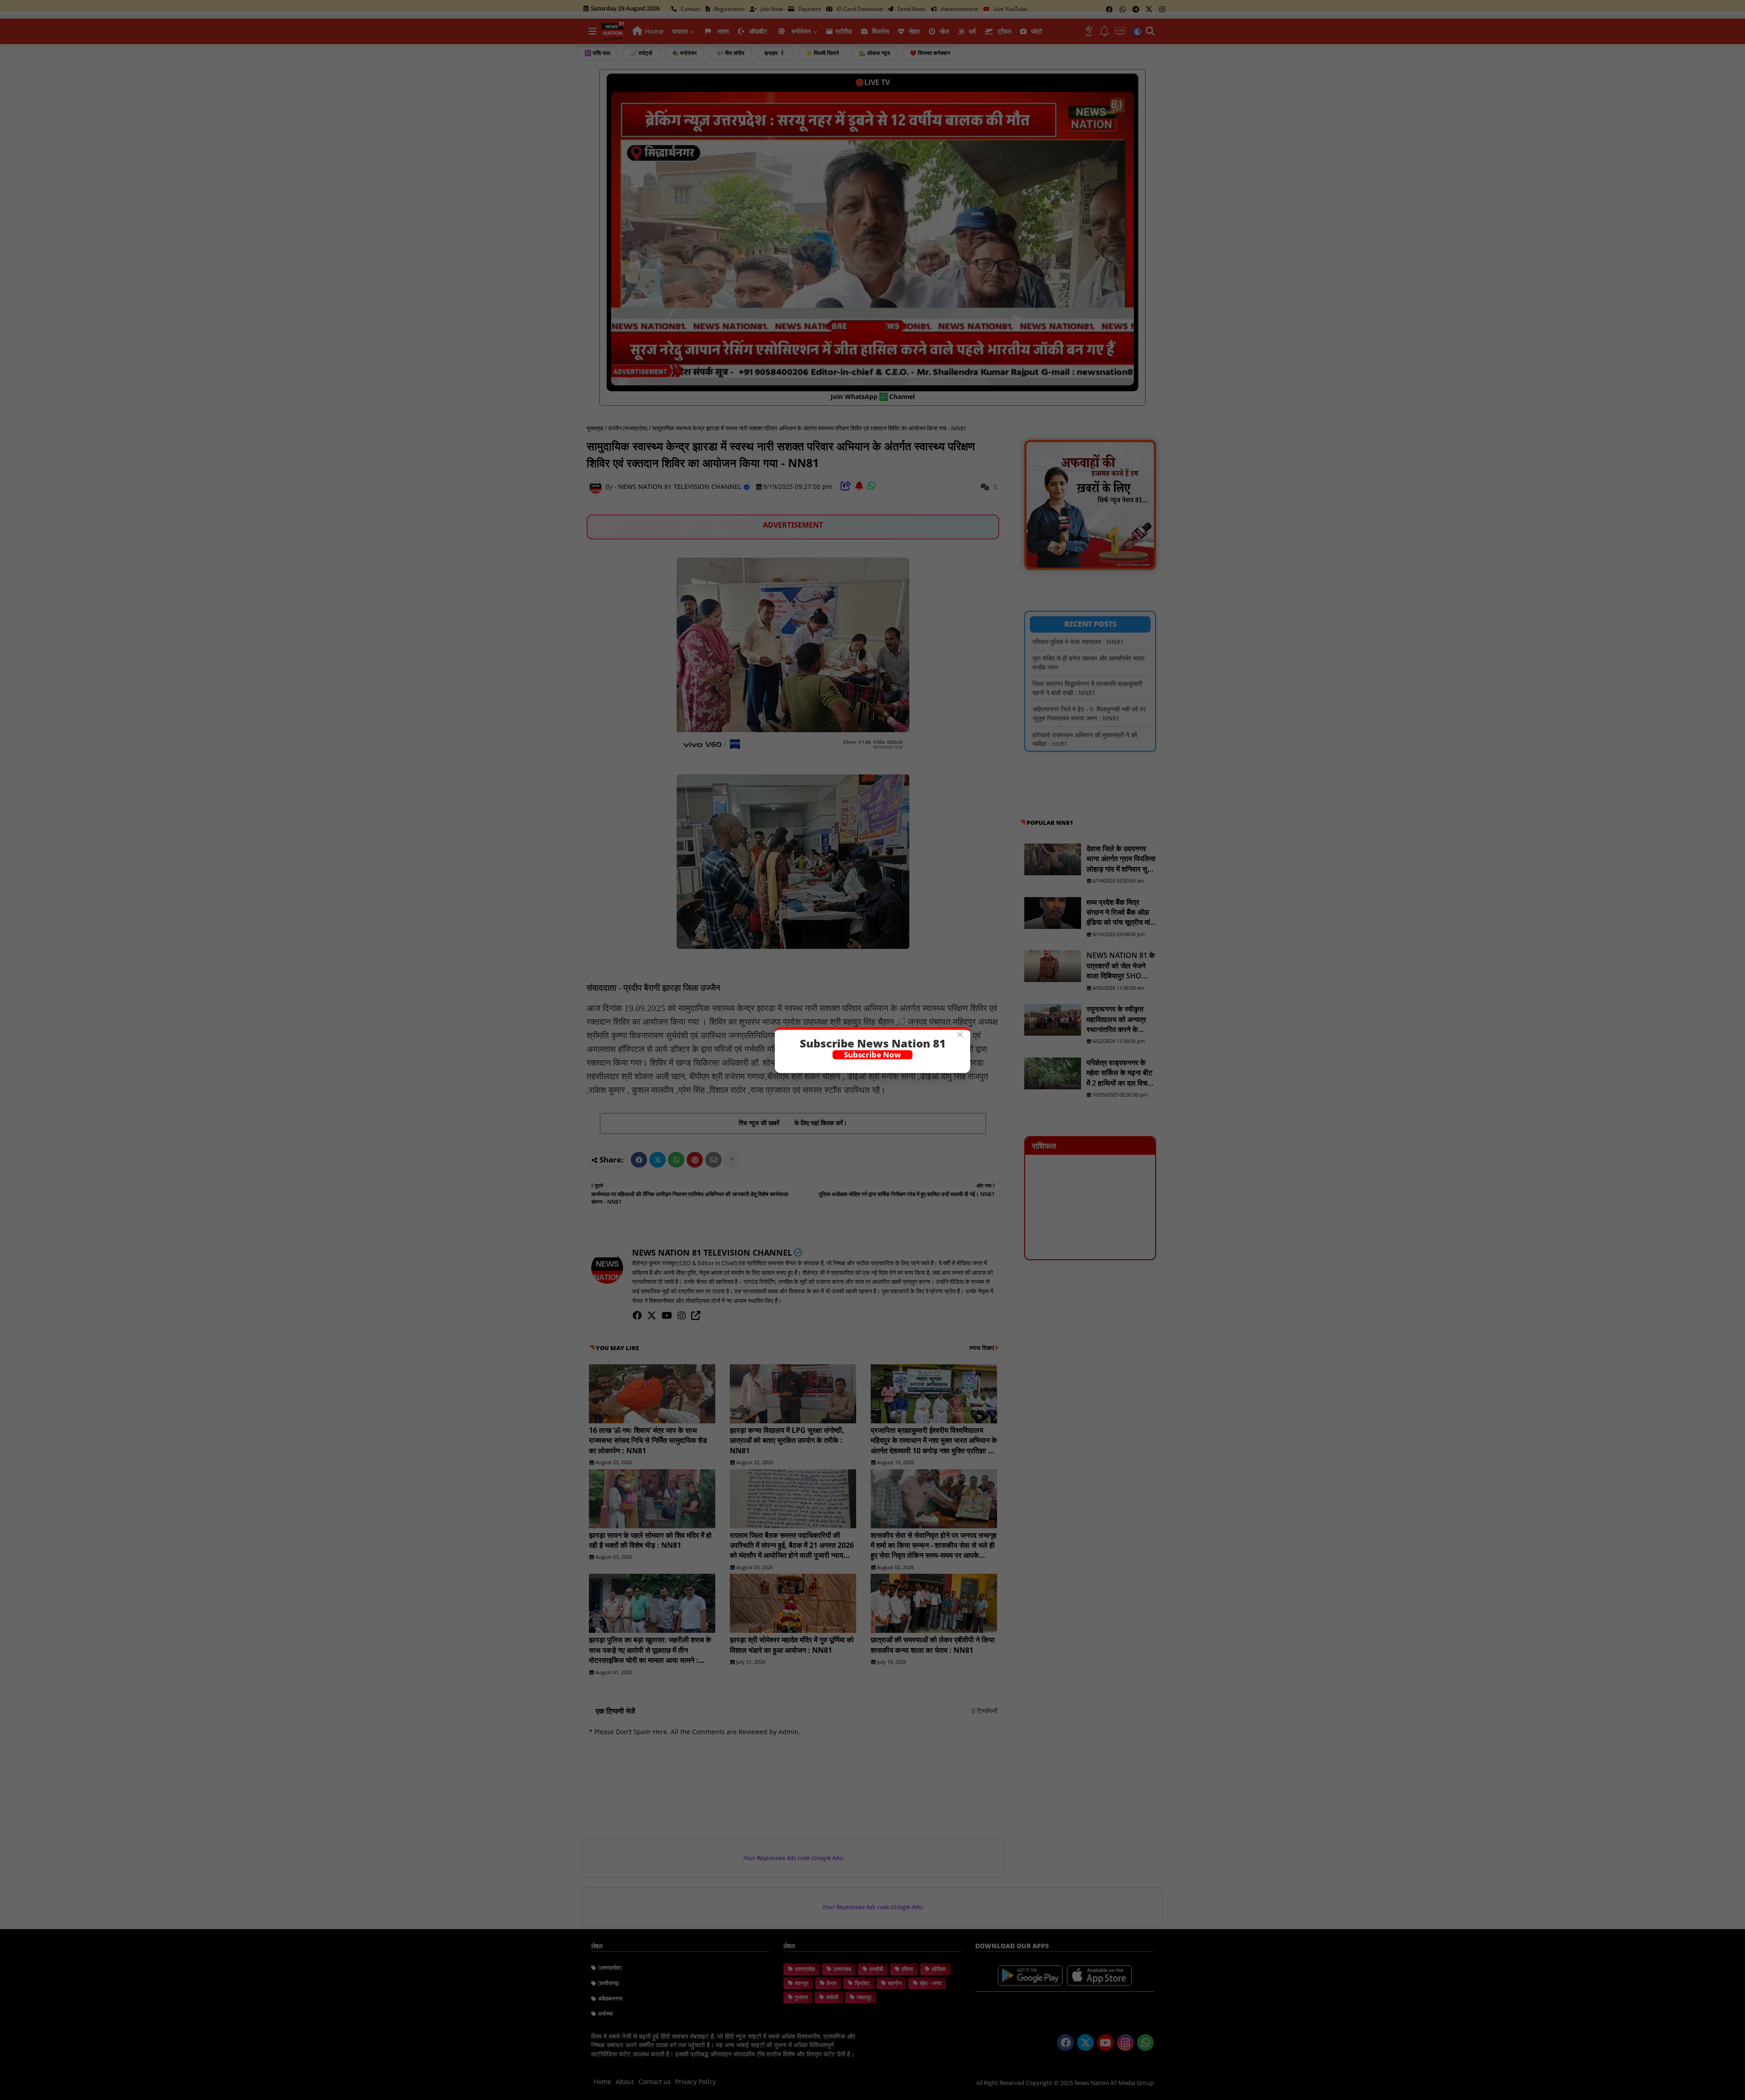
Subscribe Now (872, 1055)
